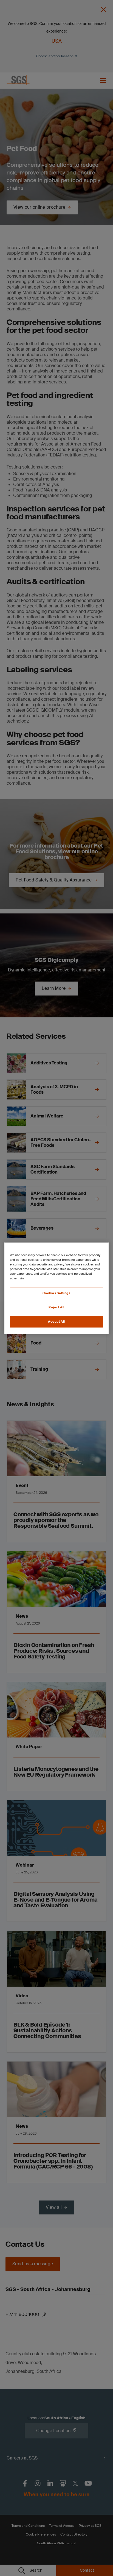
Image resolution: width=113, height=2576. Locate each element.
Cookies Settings (56, 1293)
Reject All (56, 1307)
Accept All (56, 1322)
